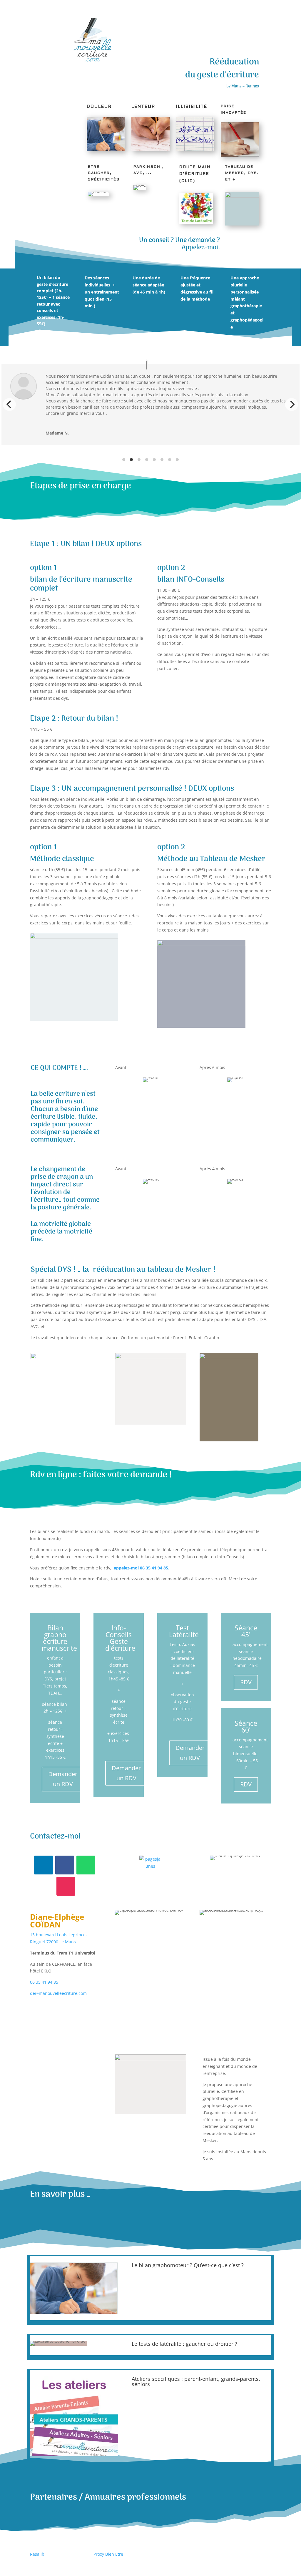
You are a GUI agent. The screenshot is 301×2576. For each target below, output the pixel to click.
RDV (246, 1682)
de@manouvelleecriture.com (58, 1993)
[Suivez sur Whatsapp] (86, 1865)
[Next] (292, 405)
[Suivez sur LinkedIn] (44, 1865)
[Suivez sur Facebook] (65, 1865)
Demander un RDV (63, 1779)
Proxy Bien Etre (108, 2554)
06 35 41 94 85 (44, 1982)
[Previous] (9, 405)
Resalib (37, 2554)
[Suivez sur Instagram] (66, 1886)
